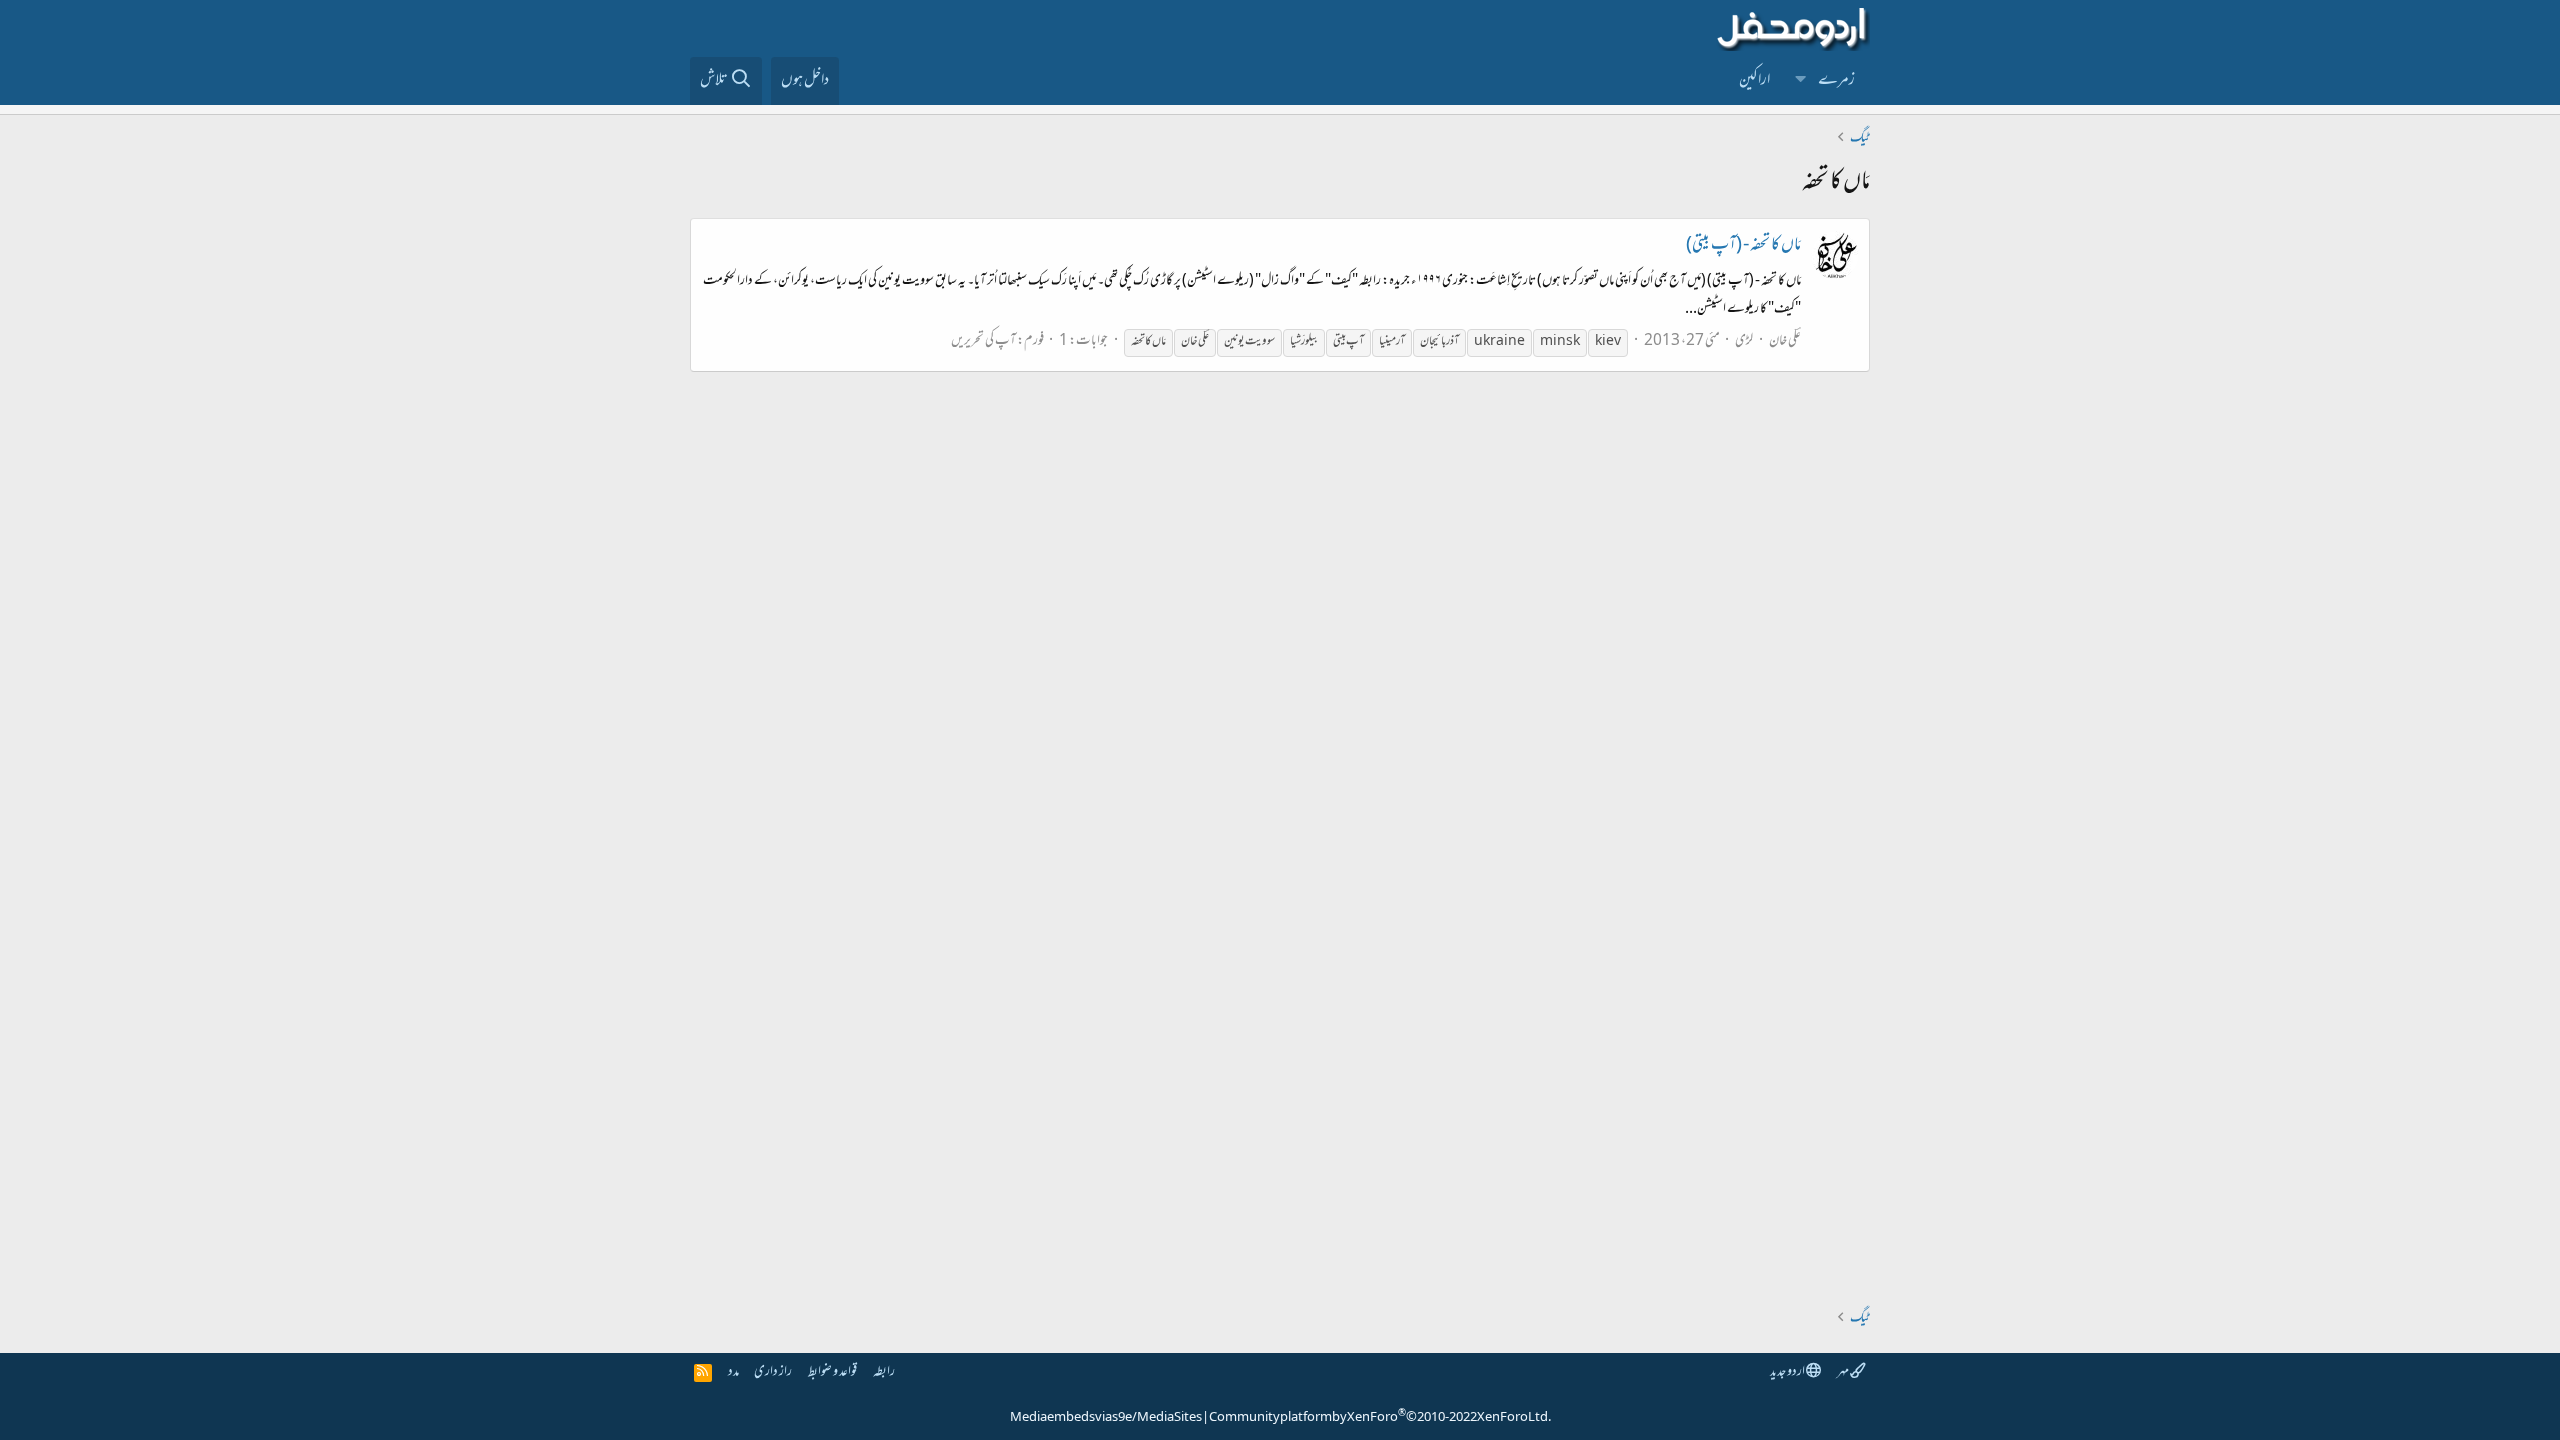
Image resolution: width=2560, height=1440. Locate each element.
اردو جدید (1788, 1372)
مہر (1843, 1372)
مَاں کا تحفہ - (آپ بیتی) (1743, 246)
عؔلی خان (1785, 341)
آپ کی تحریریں (983, 341)
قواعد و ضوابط (832, 1372)
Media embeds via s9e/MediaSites (1106, 1418)
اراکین (1754, 81)
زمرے (1836, 81)
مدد (733, 1372)
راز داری (773, 1372)
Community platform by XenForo (1380, 1418)
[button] (1801, 81)
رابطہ (884, 1372)
